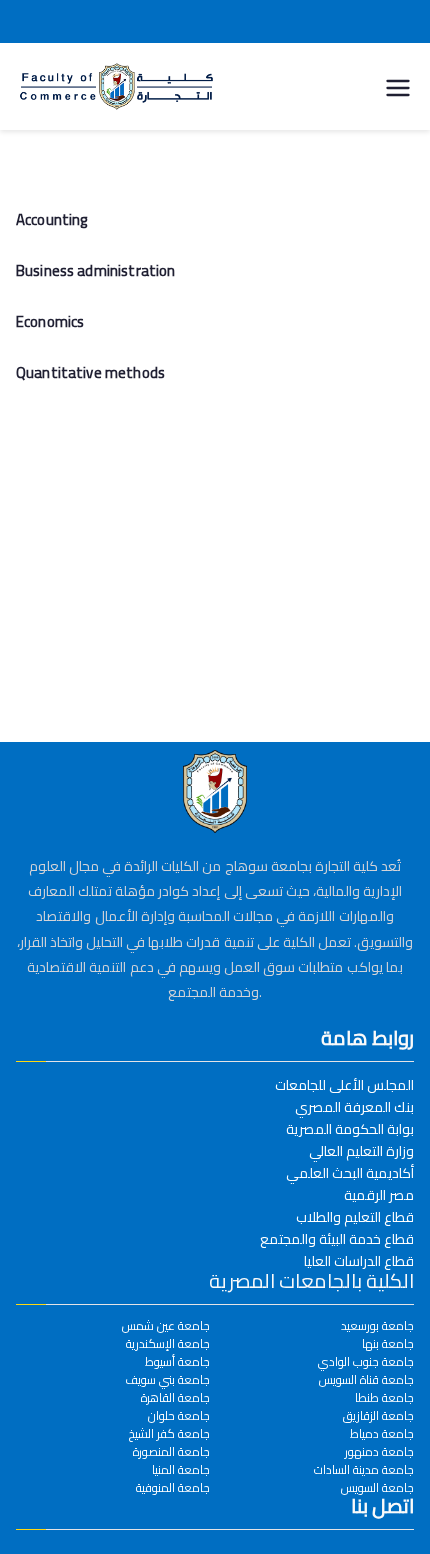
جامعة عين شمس (166, 1326)
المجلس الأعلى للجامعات (344, 1085)
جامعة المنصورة (171, 1452)
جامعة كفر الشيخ (169, 1434)
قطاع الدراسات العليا (359, 1261)
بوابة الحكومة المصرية (350, 1129)
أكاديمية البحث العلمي (350, 1173)
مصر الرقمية (379, 1195)
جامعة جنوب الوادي (366, 1362)
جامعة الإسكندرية (168, 1344)
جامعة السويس (377, 1488)
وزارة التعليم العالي (361, 1151)
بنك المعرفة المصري (354, 1107)
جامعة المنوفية (173, 1488)
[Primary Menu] (398, 86)
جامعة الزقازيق (378, 1416)
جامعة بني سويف (167, 1380)
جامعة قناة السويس (366, 1380)
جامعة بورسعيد (377, 1326)
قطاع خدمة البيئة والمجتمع (337, 1239)
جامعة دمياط (382, 1434)
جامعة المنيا (181, 1470)
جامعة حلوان (179, 1416)
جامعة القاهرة (175, 1398)
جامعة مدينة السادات (364, 1470)
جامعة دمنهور (379, 1452)
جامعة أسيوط (177, 1362)
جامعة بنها (388, 1344)
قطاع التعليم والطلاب (355, 1217)
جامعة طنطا (384, 1398)
